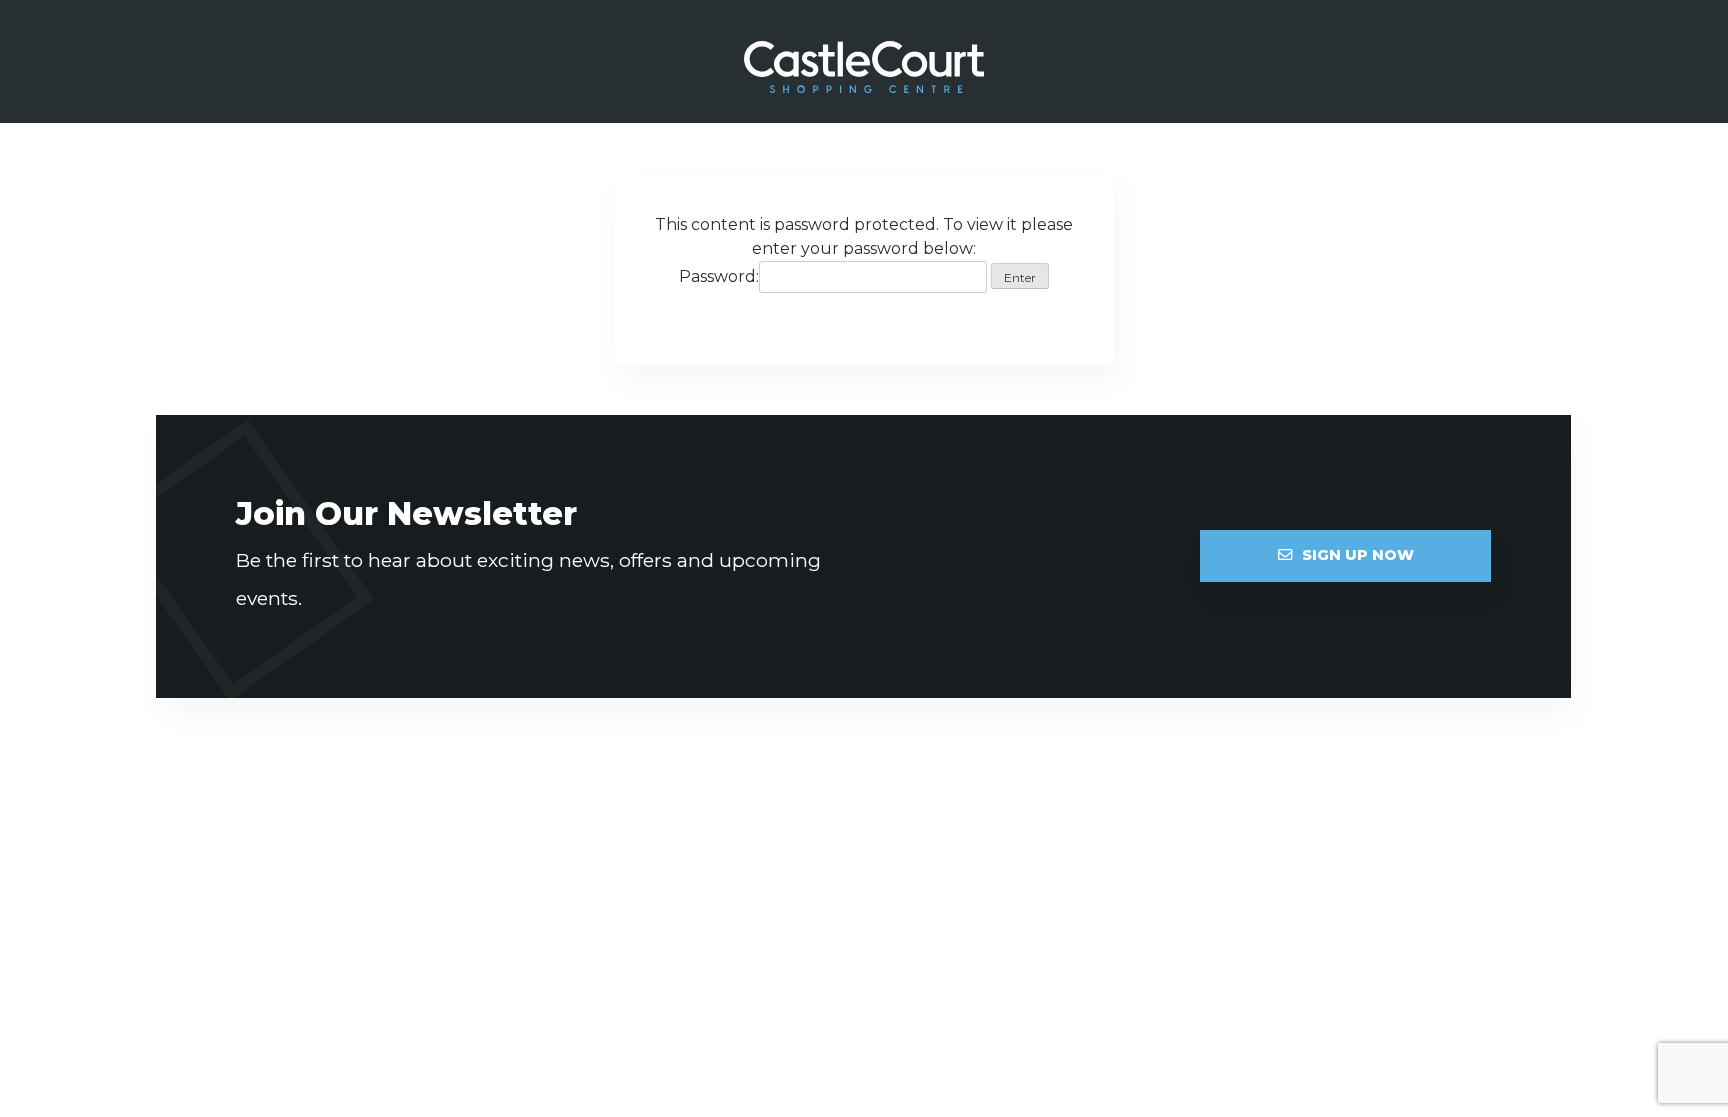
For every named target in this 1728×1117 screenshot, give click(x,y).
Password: (719, 276)
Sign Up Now (1358, 555)
